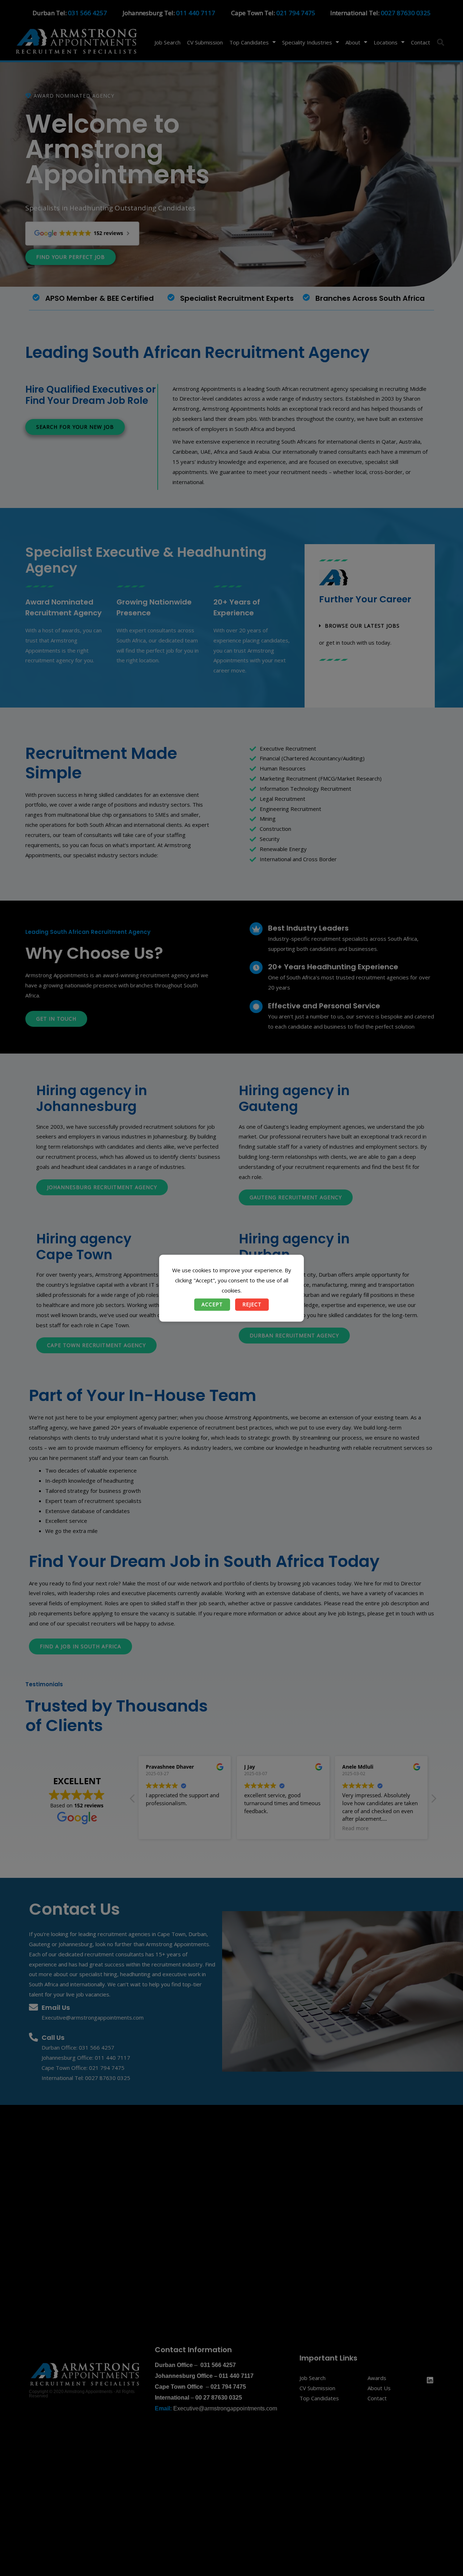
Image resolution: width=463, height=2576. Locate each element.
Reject (252, 1304)
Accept (212, 1304)
